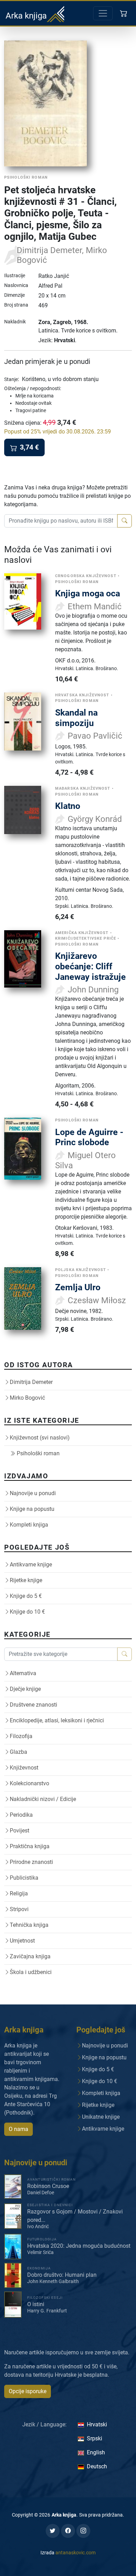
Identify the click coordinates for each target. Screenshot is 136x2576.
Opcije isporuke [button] (28, 2391)
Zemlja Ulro (78, 1287)
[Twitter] (53, 2531)
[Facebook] (68, 2531)
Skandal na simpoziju (76, 718)
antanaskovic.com (75, 2553)
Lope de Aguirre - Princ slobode (89, 1137)
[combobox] (61, 521)
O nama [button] (18, 2129)
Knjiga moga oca (88, 593)
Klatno (68, 806)
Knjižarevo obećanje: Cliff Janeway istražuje (90, 966)
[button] (124, 13)
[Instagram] (83, 2531)
